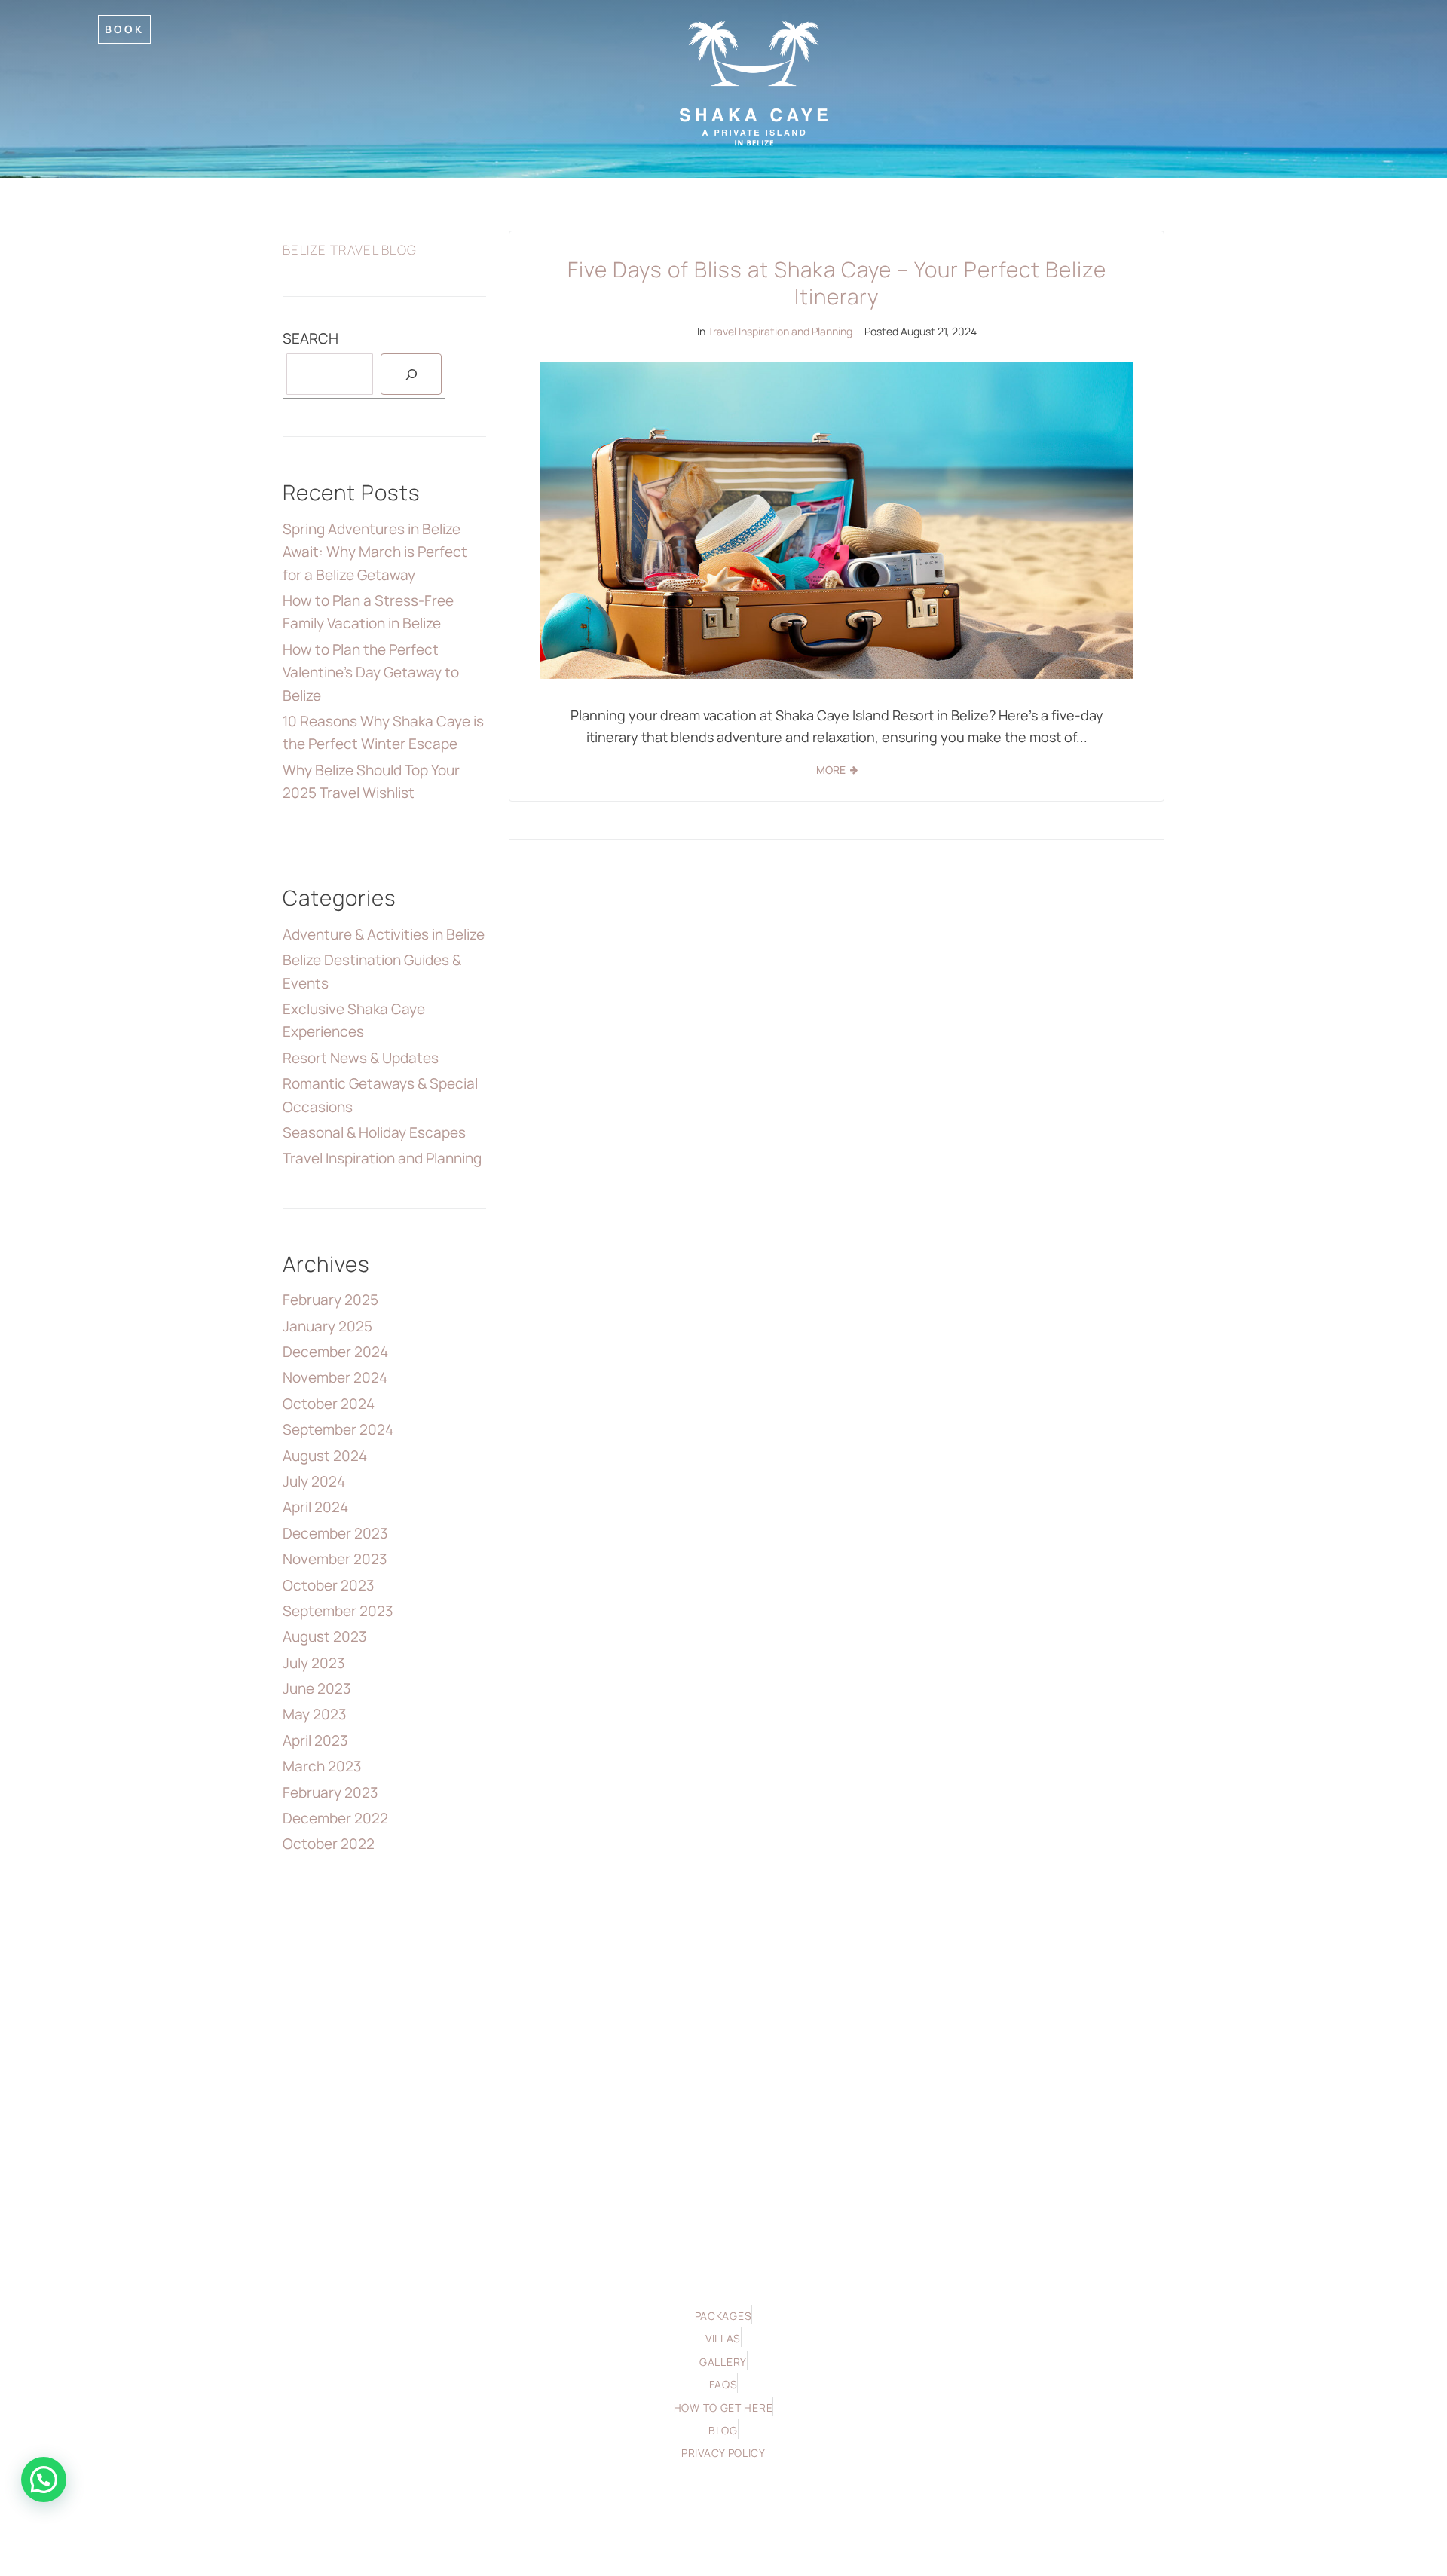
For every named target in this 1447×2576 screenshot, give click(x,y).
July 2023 (314, 1663)
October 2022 (329, 1844)
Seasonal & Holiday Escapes (374, 1132)
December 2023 (335, 1533)
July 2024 (314, 1481)
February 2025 (330, 1300)
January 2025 (327, 1326)
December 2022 (335, 1818)
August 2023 (325, 1636)
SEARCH (311, 338)
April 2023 (315, 1740)
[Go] (411, 374)
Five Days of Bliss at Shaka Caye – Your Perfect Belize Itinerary (837, 283)
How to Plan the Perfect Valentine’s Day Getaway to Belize (371, 672)
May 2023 (315, 1714)
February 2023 (330, 1792)
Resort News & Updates (361, 1058)
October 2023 (329, 1585)
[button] (44, 2480)
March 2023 (322, 1766)
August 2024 (325, 1456)
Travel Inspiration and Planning (780, 331)
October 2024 (329, 1404)
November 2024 (335, 1377)
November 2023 (335, 1559)
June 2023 (317, 1688)
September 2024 (338, 1429)
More (831, 770)
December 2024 (335, 1352)
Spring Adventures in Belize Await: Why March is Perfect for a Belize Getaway (375, 552)
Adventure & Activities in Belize (384, 934)
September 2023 (338, 1611)
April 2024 (315, 1507)
